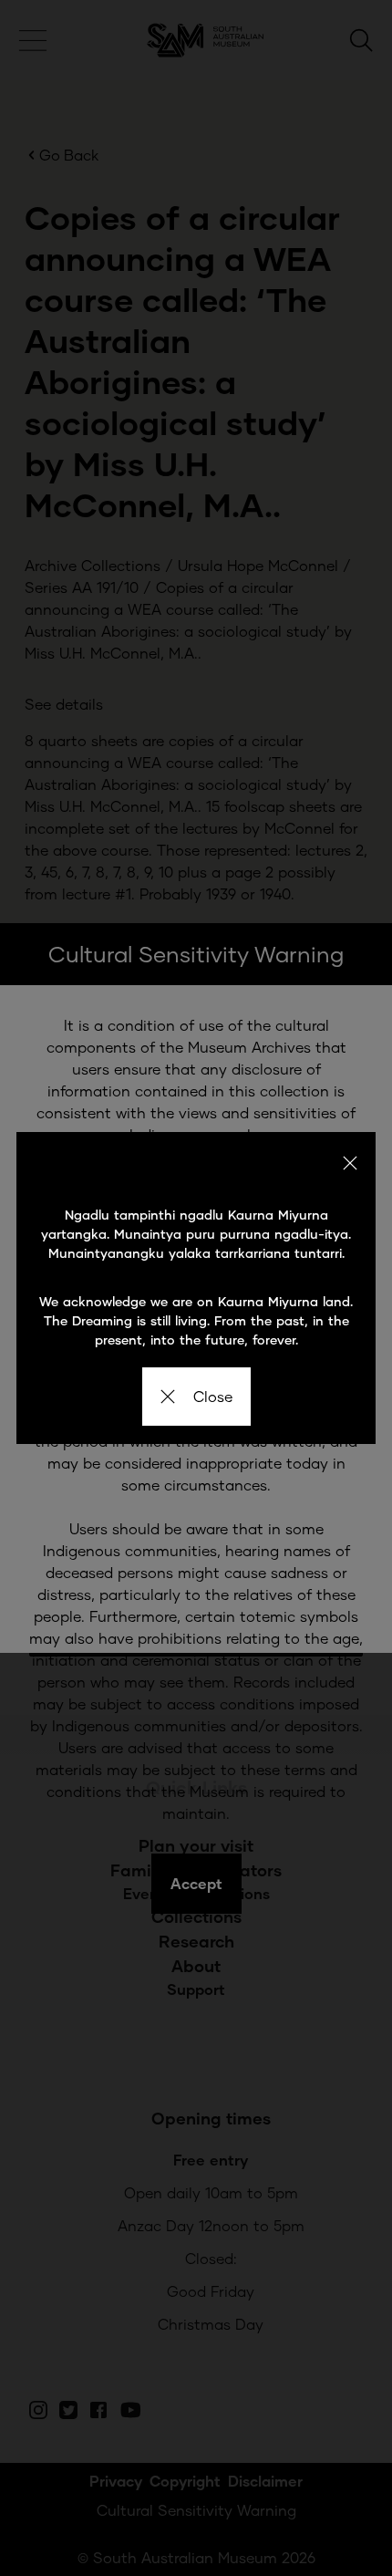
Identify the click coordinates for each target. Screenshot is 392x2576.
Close (213, 1396)
